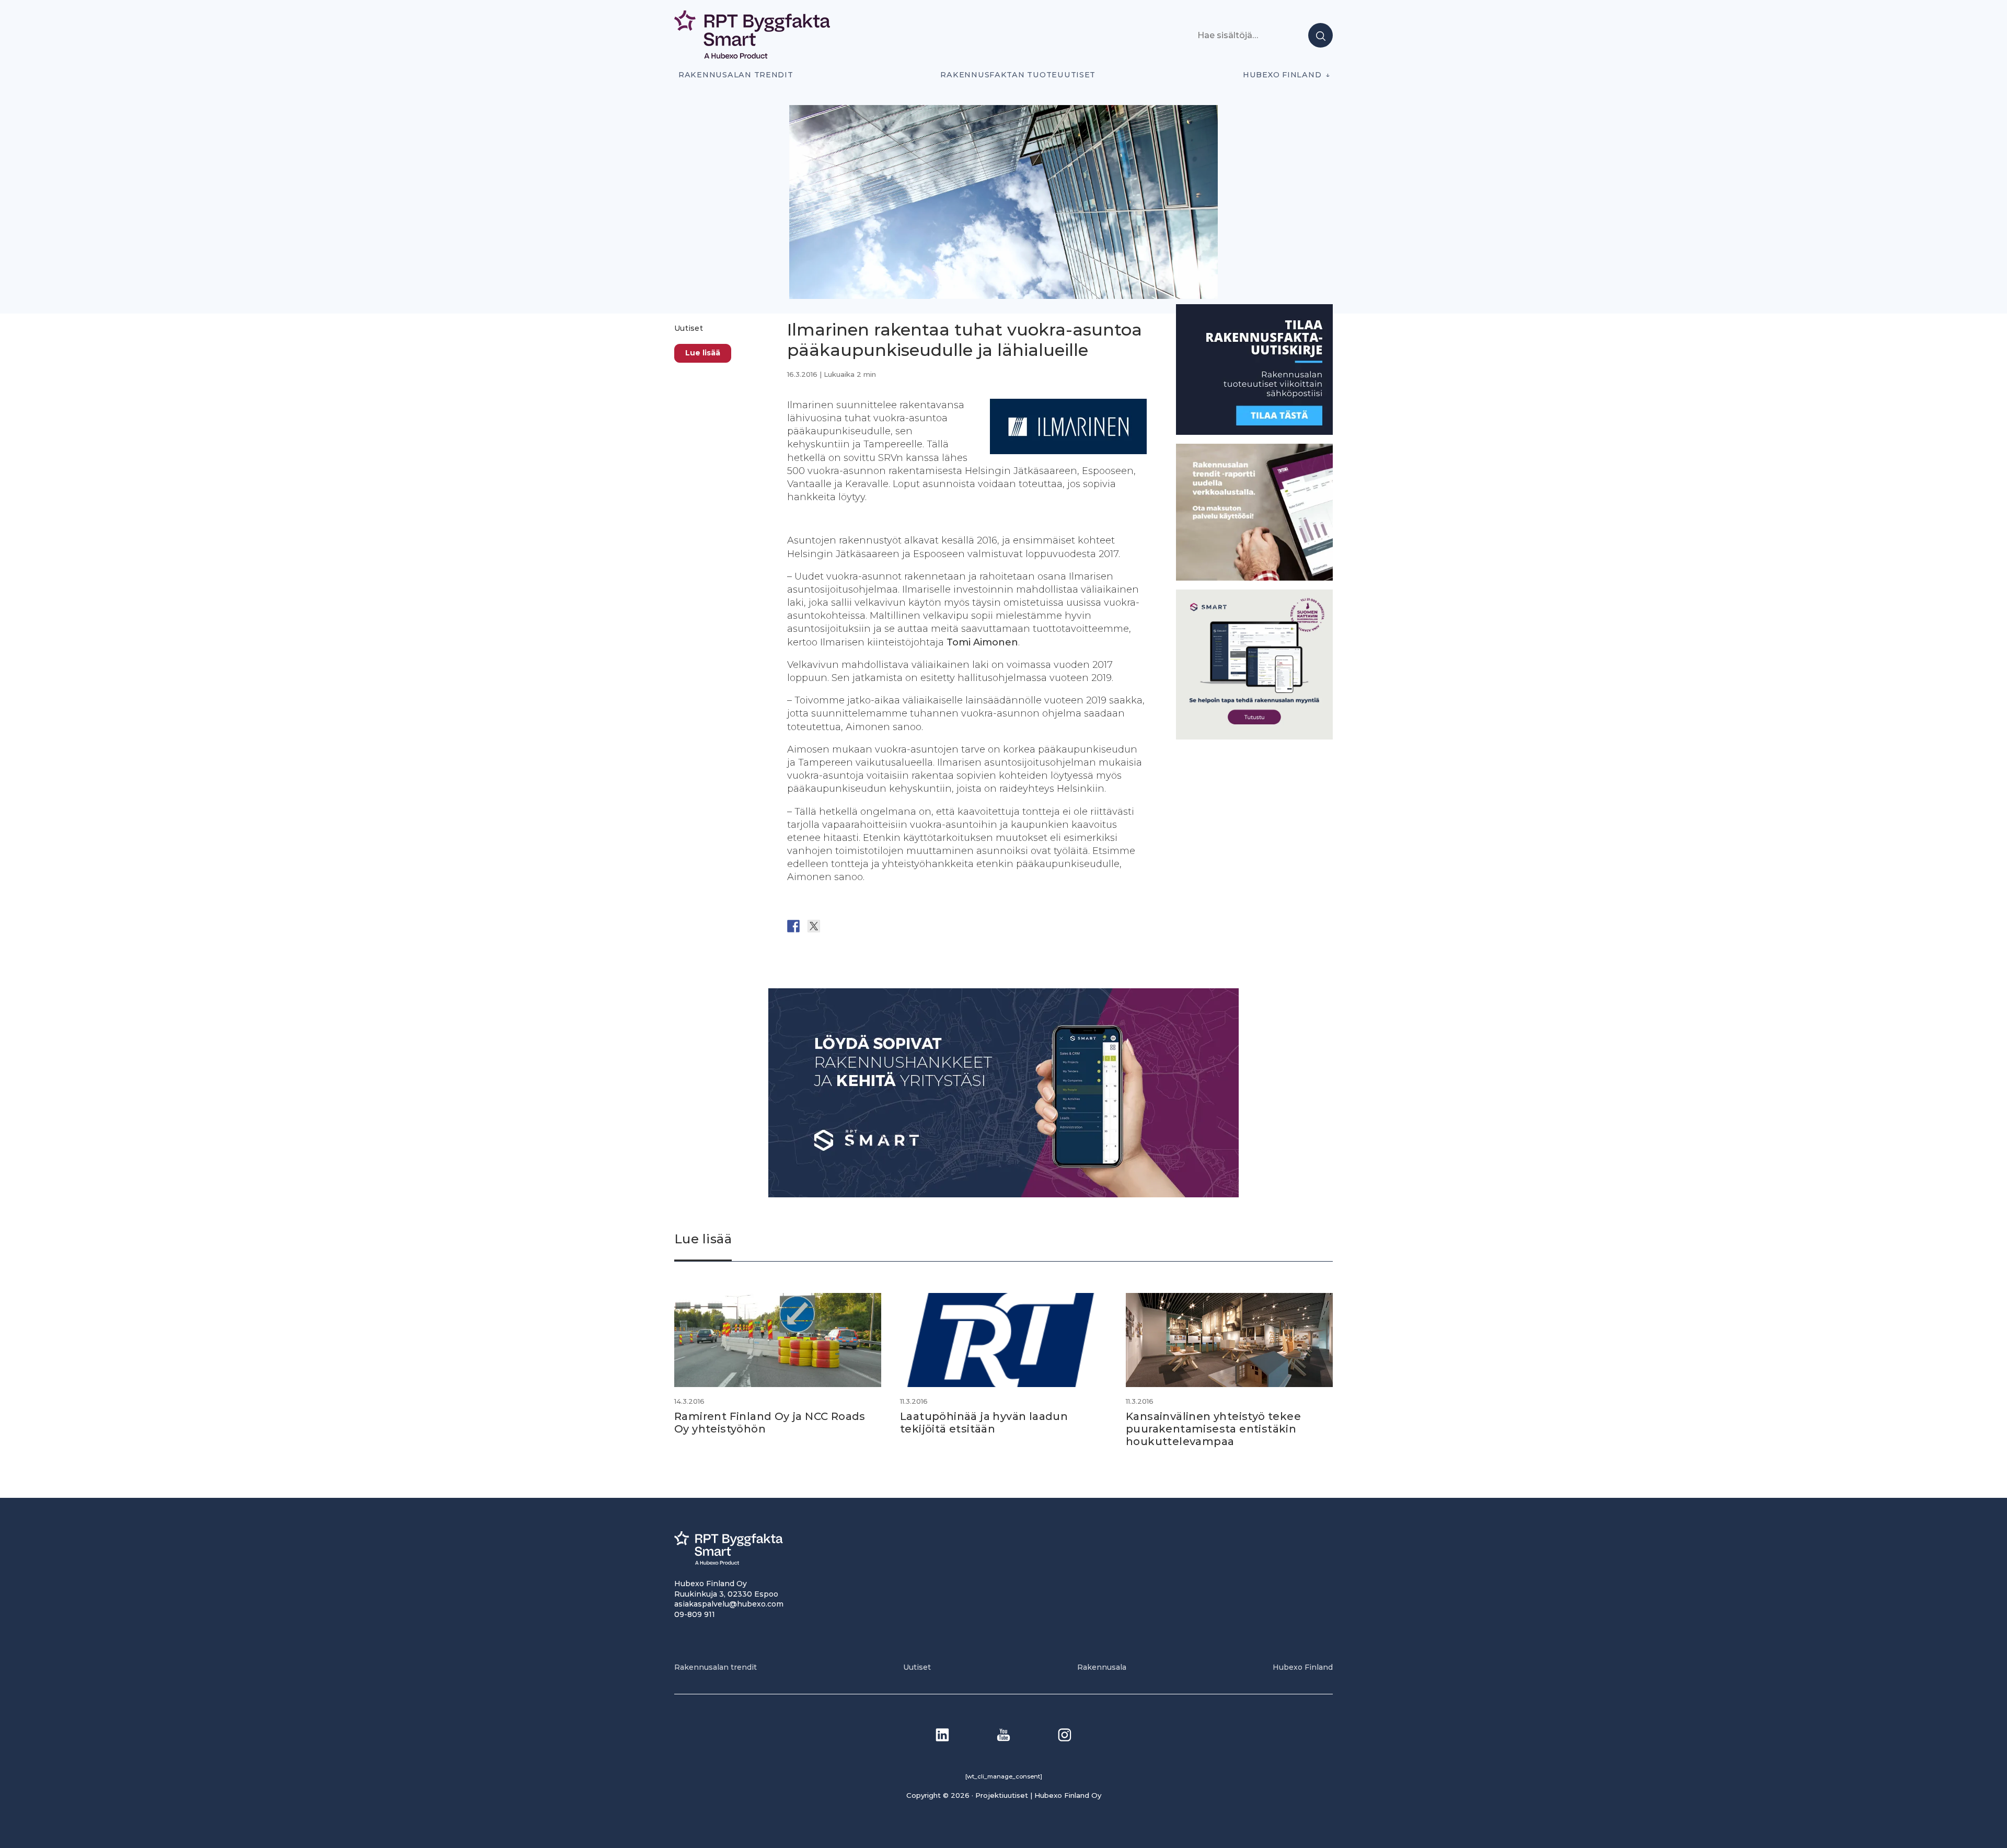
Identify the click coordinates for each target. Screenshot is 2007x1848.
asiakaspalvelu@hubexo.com (729, 1604)
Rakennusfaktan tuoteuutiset (1018, 75)
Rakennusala (1102, 1667)
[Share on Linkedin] (875, 926)
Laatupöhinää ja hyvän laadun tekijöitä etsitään (984, 1423)
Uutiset (689, 328)
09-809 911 (695, 1614)
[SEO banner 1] (1254, 737)
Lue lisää (703, 353)
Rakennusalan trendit (736, 75)
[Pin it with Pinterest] (855, 926)
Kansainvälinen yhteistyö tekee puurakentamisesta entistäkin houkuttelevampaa (1213, 1429)
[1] (1254, 432)
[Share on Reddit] (834, 926)
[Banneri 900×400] (1004, 1194)
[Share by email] (895, 926)
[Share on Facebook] (793, 926)
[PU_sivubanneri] (1254, 578)
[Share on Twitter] (814, 926)
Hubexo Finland (1282, 75)
